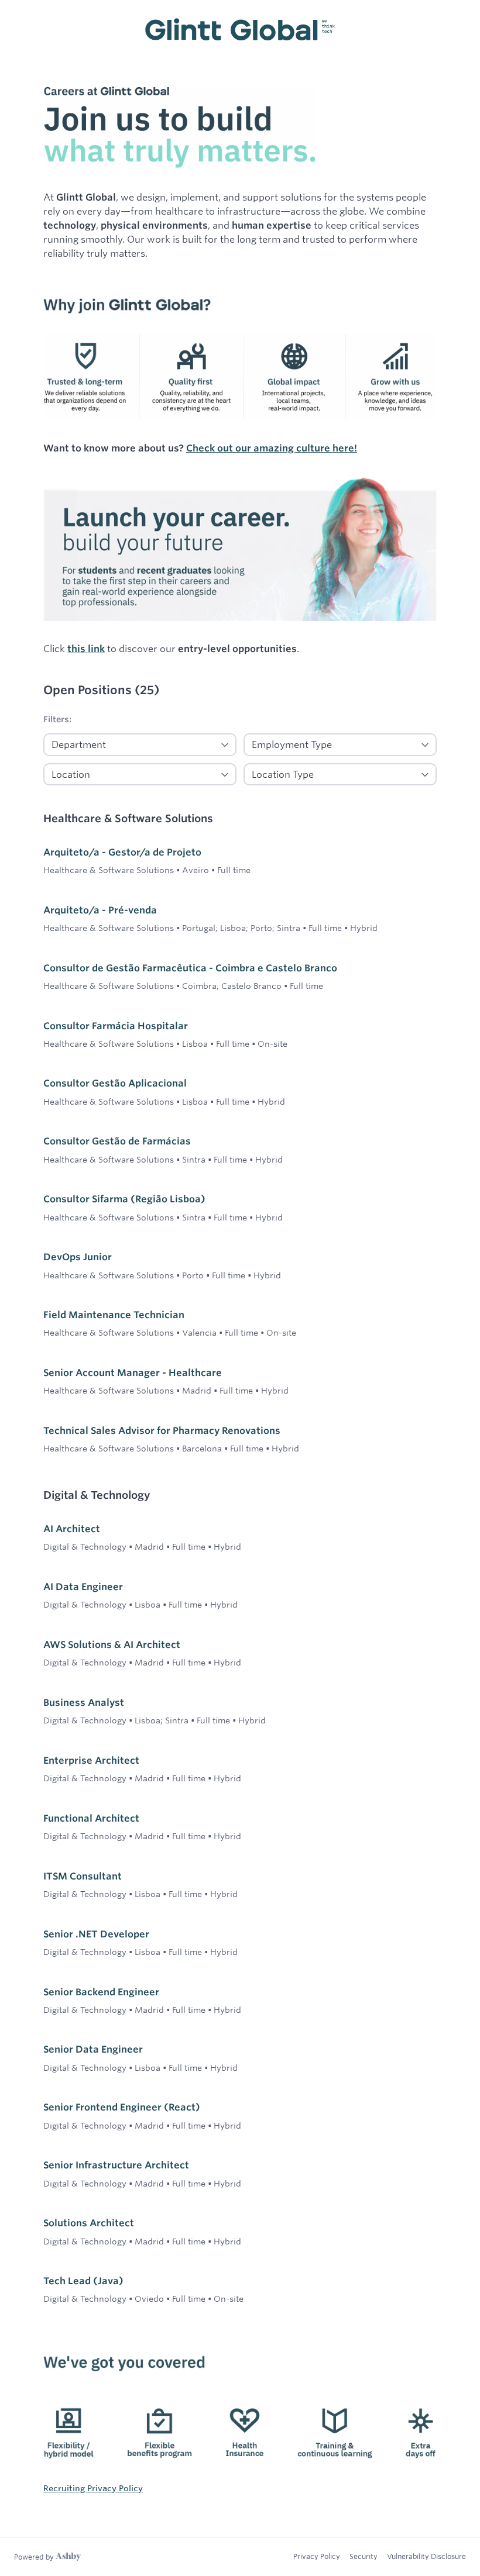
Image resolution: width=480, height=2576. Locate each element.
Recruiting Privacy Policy (93, 2488)
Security (364, 2556)
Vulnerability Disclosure (426, 2556)
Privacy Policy (317, 2556)
